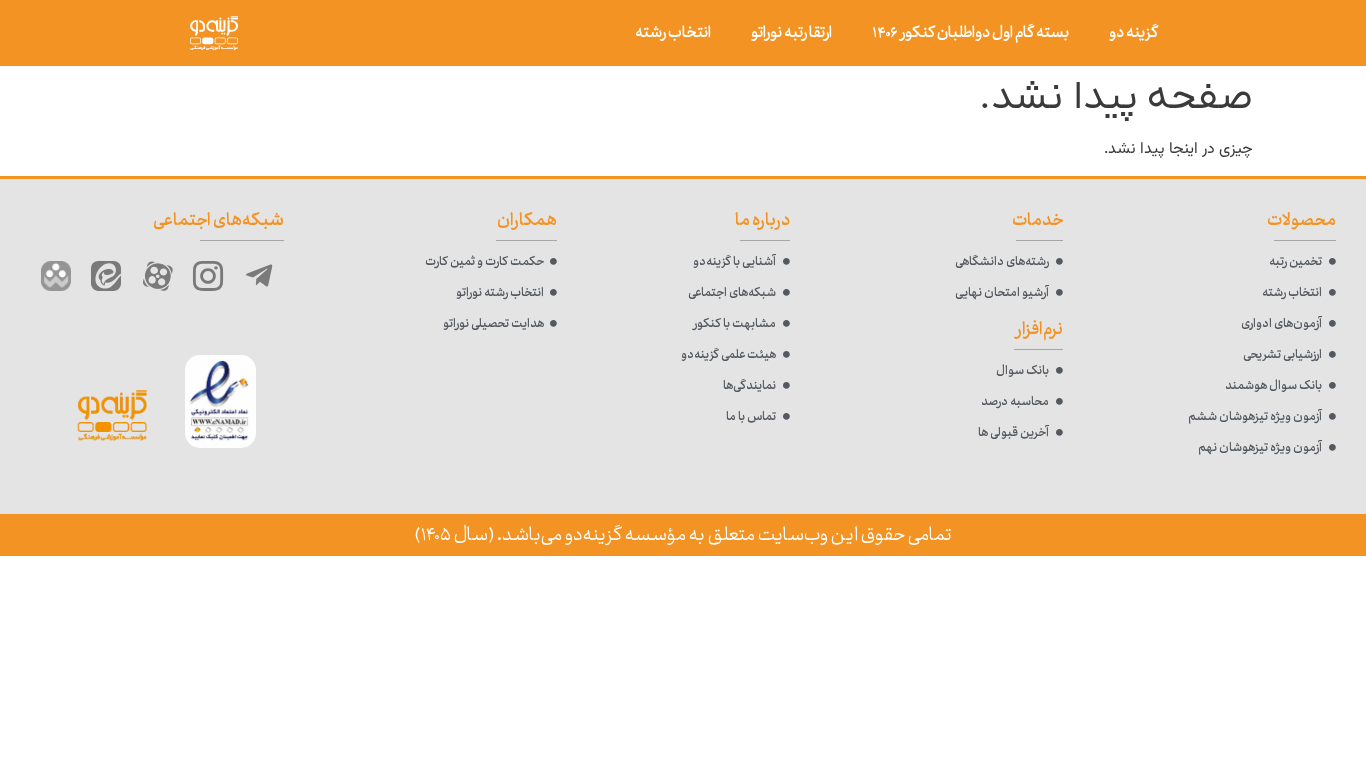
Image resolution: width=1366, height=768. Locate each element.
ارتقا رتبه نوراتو (791, 32)
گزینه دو (1133, 32)
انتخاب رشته (673, 32)
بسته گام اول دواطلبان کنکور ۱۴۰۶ (970, 32)
